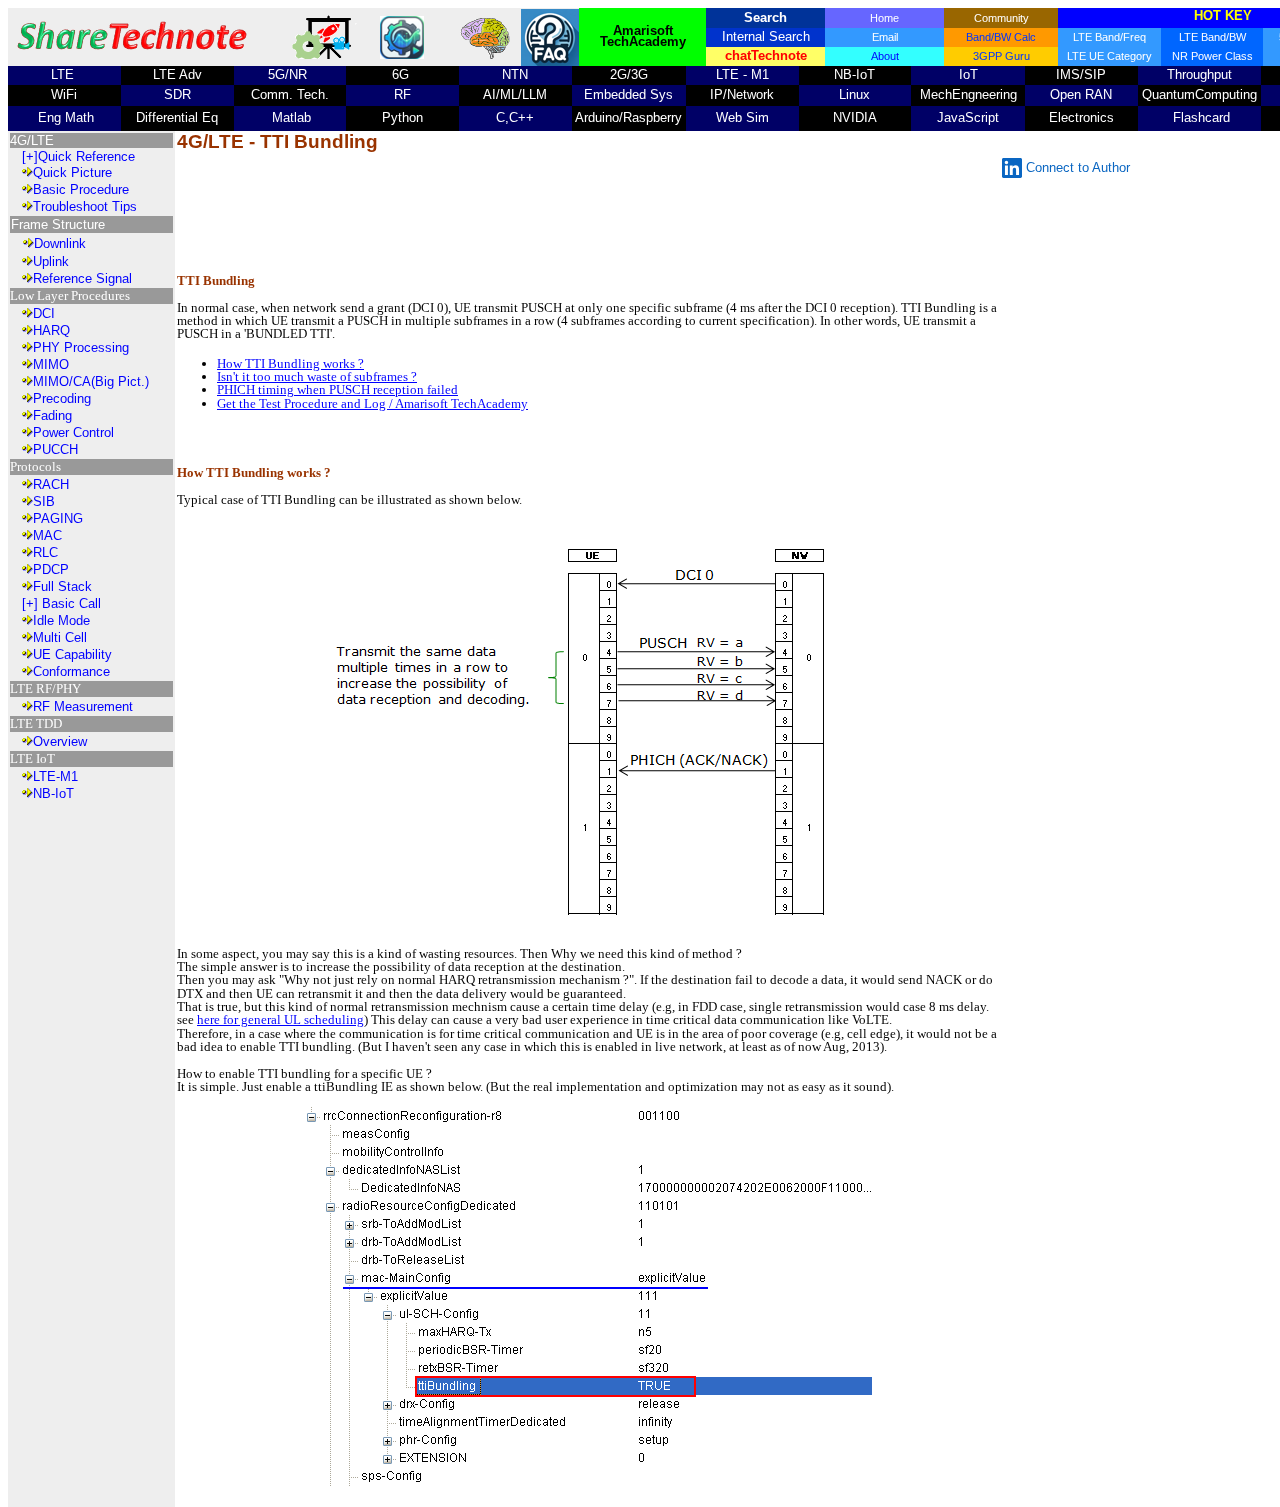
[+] (30, 156)
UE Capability (72, 654)
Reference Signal (82, 278)
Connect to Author (1078, 167)
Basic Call (69, 603)
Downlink (60, 243)
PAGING (58, 518)
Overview (60, 741)
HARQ (51, 330)
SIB (44, 501)
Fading (52, 415)
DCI (44, 313)
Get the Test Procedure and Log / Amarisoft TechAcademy (372, 403)
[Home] (132, 54)
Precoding (62, 398)
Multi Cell (60, 637)
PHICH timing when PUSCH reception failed (337, 389)
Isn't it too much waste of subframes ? (317, 376)
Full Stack (62, 586)
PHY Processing (81, 347)
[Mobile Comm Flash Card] (402, 54)
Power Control (73, 432)
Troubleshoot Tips (85, 206)
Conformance (71, 671)
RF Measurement (83, 706)
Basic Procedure (81, 189)
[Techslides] (326, 54)
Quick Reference (86, 156)
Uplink (51, 261)
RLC (45, 552)
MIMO (51, 364)
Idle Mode (61, 620)
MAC (47, 535)
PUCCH (55, 449)
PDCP (51, 569)
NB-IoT (53, 793)
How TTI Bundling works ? (290, 363)
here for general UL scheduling (280, 1019)
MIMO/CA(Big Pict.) (91, 381)
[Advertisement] (591, 213)
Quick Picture (72, 172)
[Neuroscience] (486, 55)
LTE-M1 (55, 776)
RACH (51, 484)
